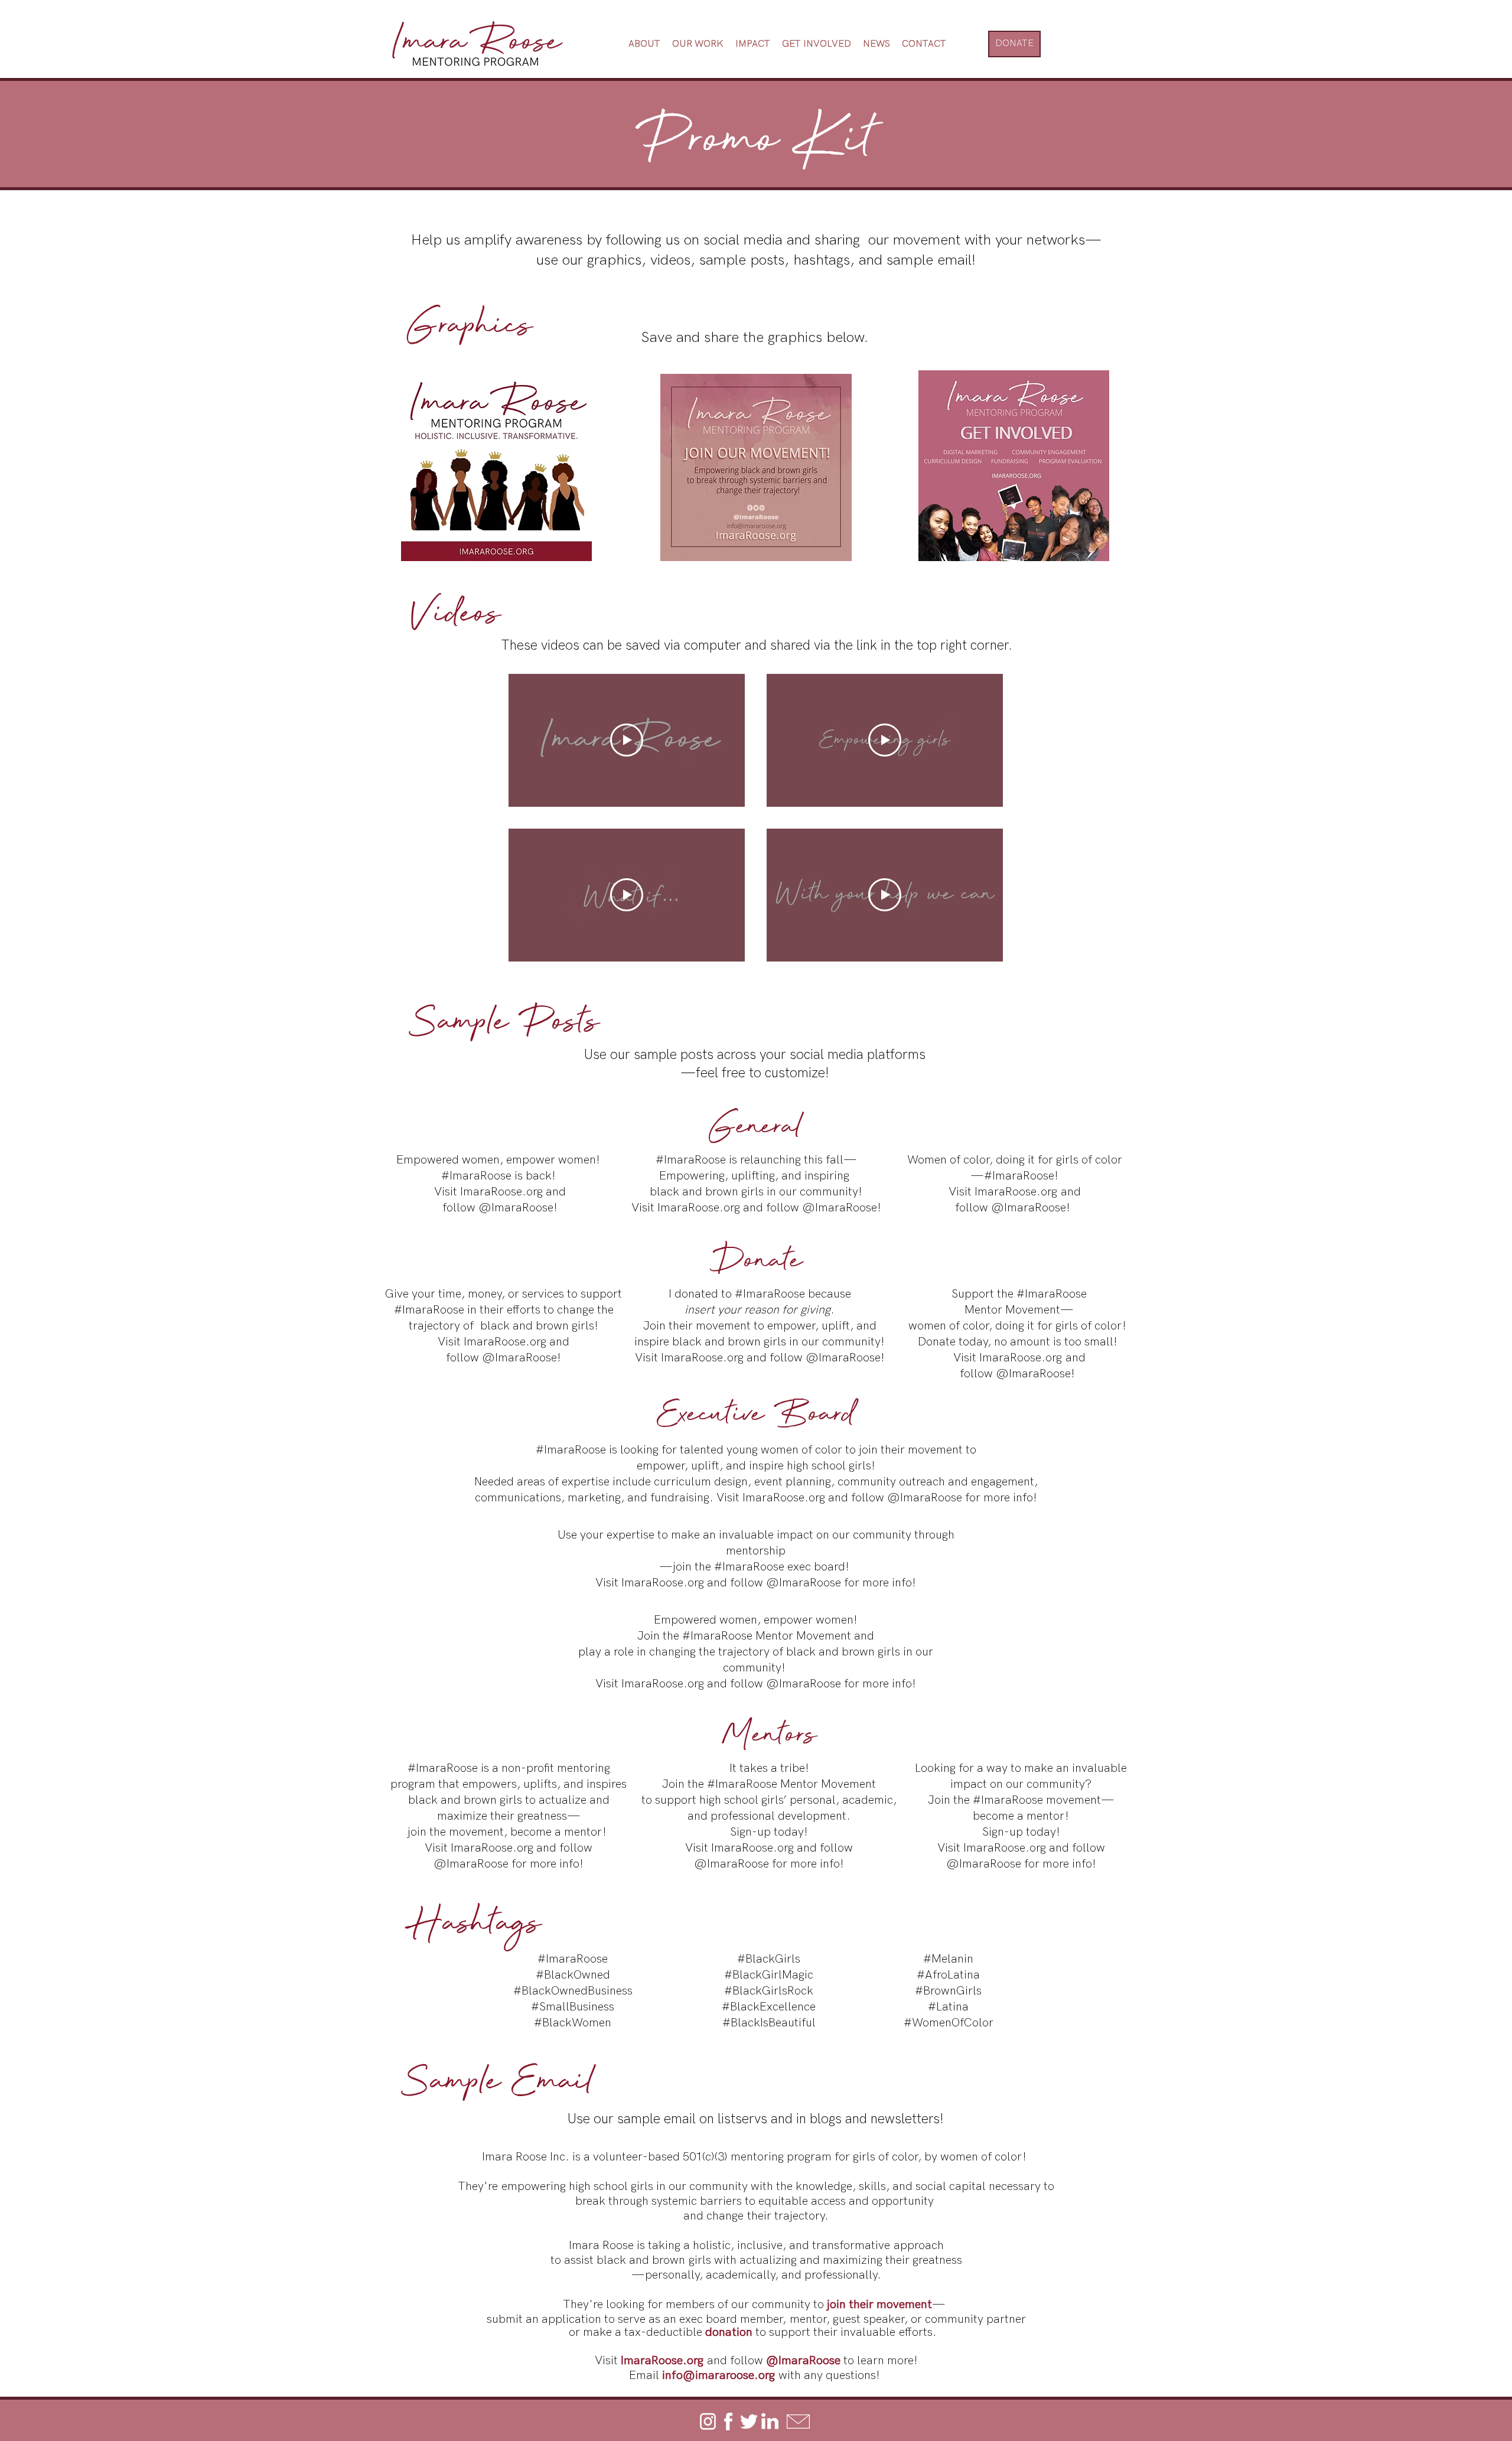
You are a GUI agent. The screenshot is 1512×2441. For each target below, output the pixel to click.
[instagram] (708, 2422)
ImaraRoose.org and (513, 1192)
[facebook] (728, 2422)
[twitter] (749, 2422)
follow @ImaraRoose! (504, 1358)
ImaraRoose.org (699, 1208)
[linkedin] (770, 2422)
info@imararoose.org (718, 2375)
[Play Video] (627, 740)
